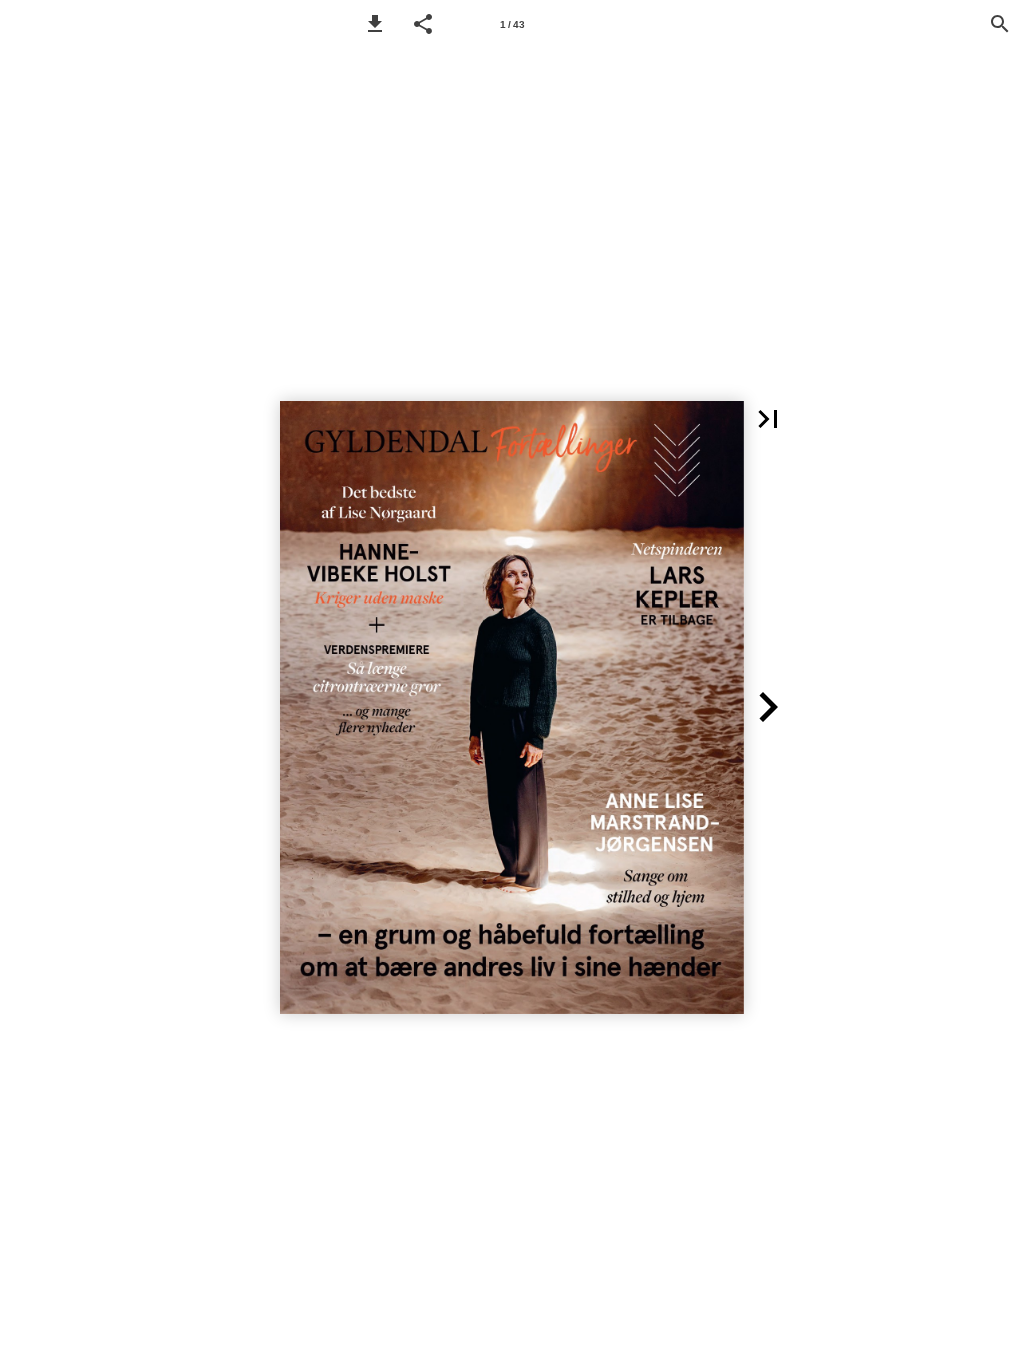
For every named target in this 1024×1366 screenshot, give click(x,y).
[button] (375, 24)
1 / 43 (512, 24)
